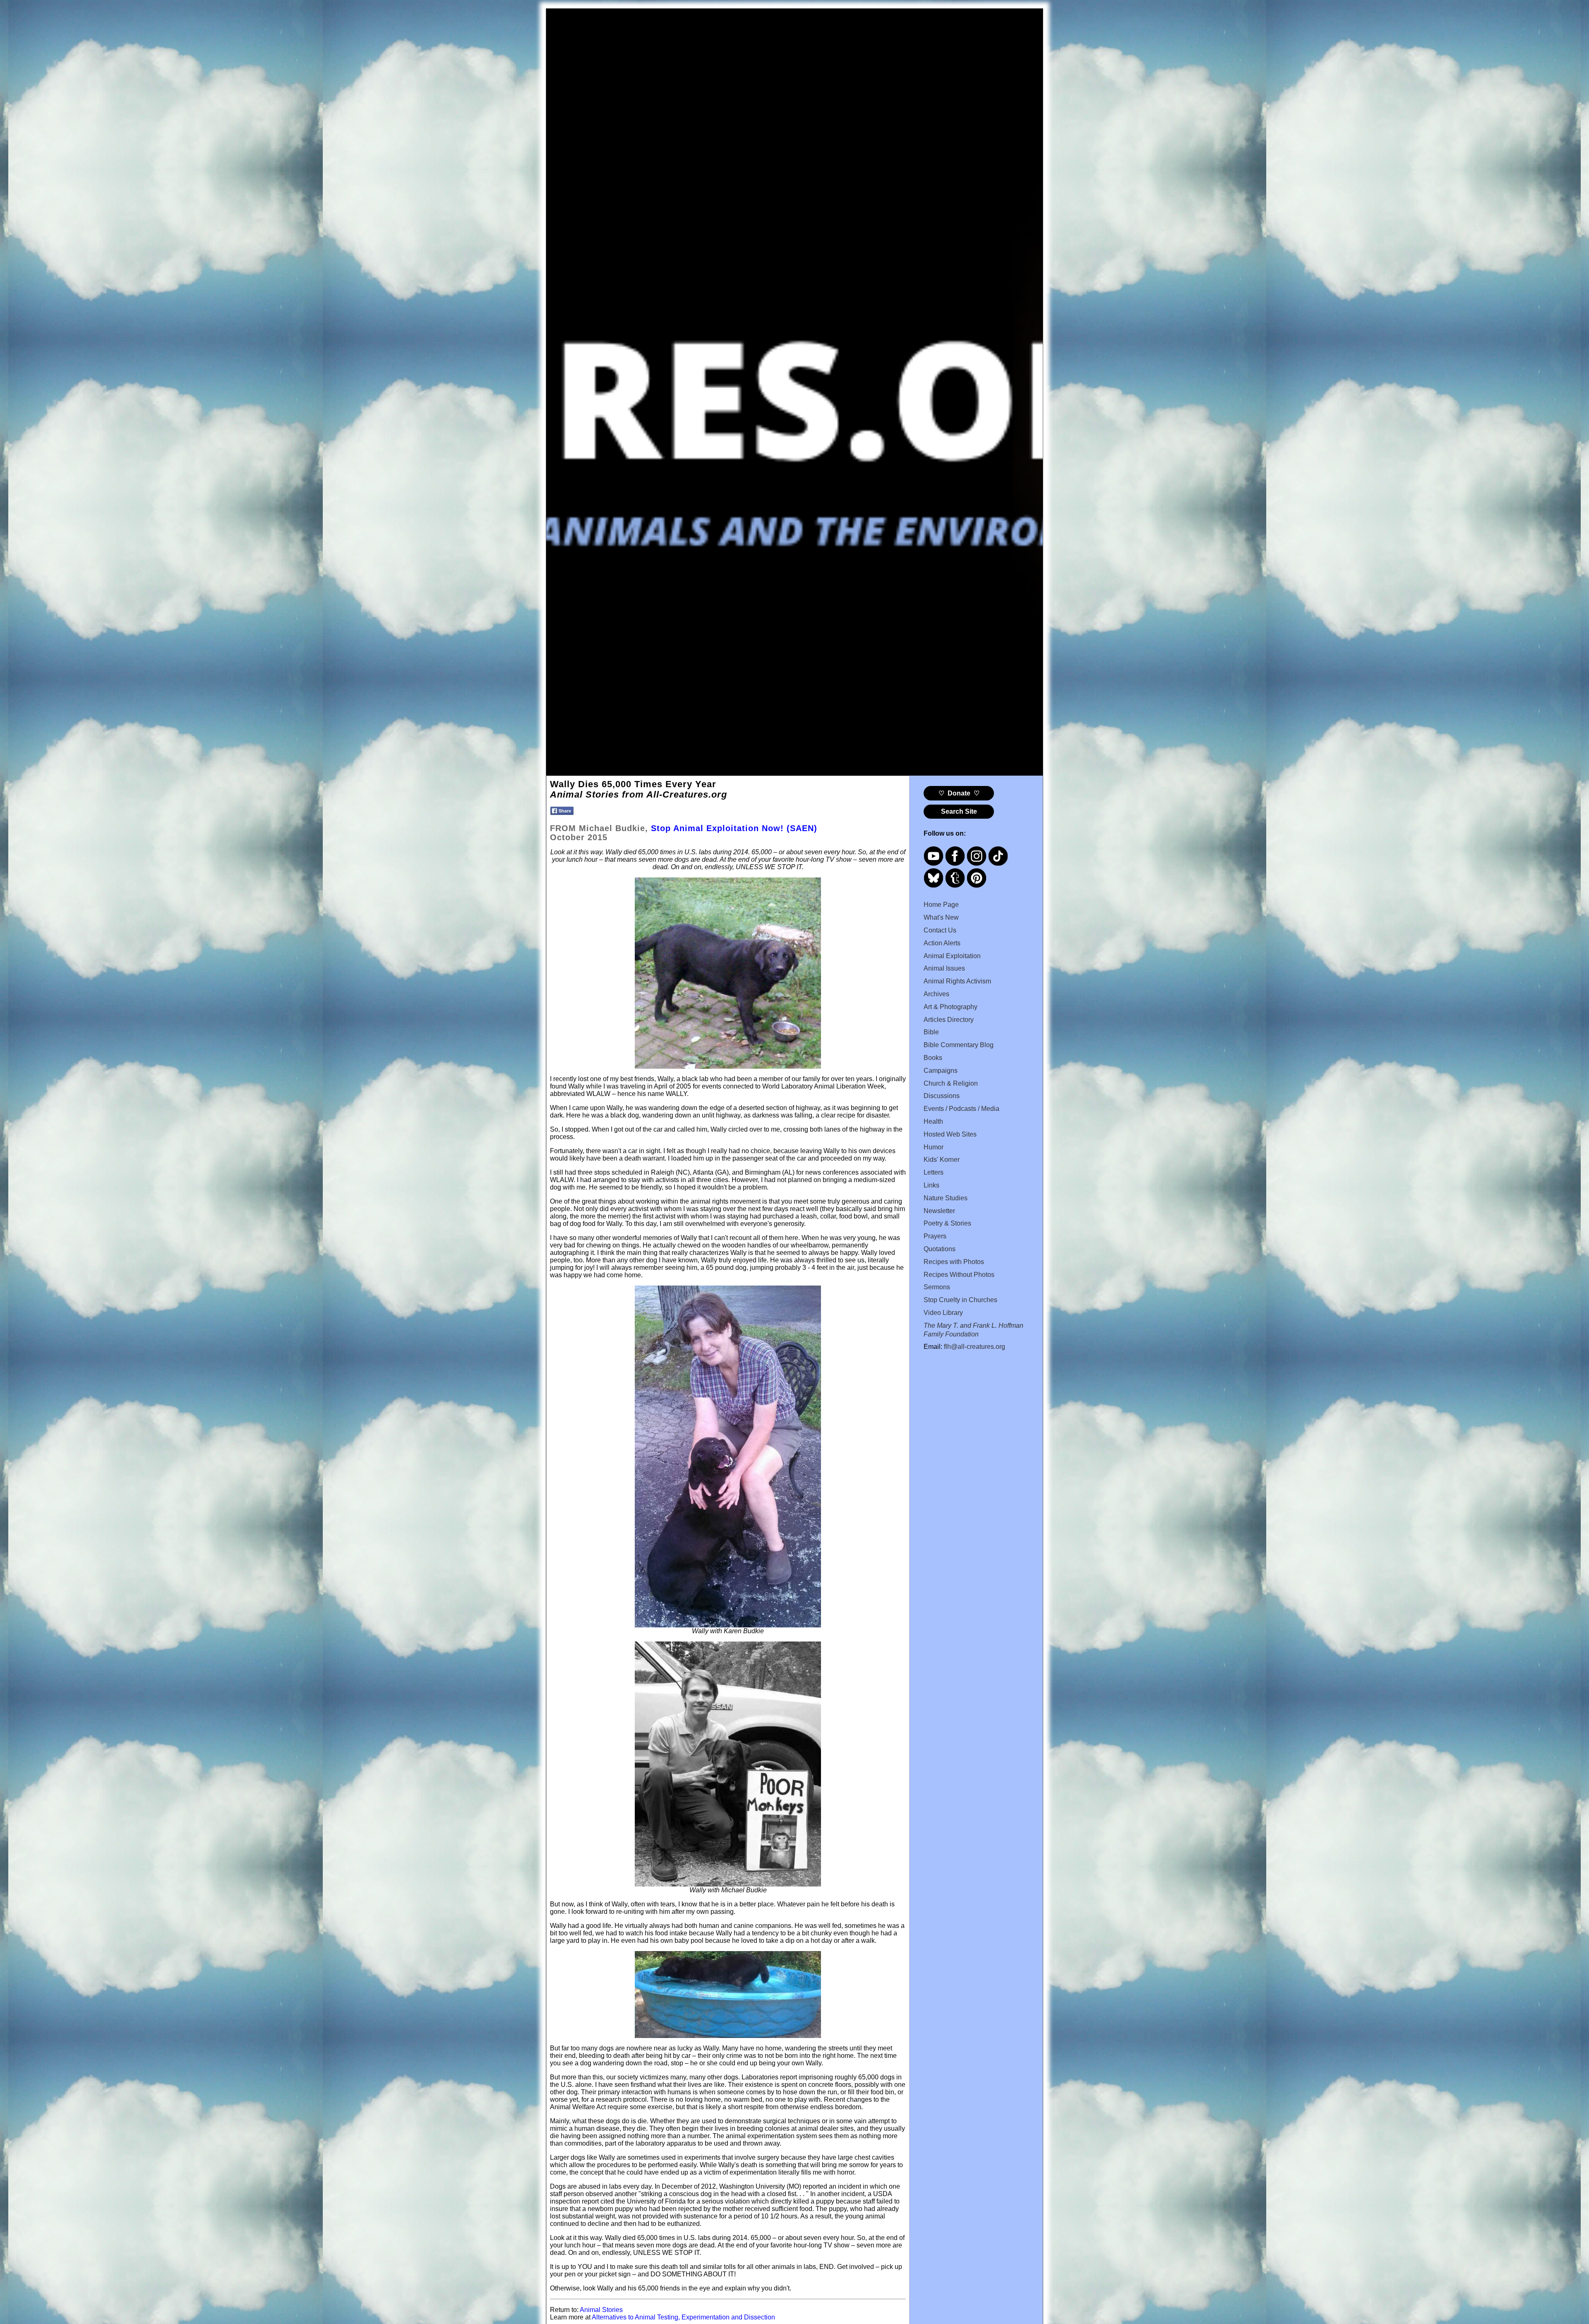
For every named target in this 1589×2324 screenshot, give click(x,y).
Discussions (942, 1096)
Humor (934, 1147)
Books (933, 1058)
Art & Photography (951, 1007)
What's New (941, 917)
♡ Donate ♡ (959, 793)
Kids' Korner (942, 1160)
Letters (934, 1172)
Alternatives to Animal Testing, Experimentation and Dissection (683, 2317)
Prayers (935, 1236)
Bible (931, 1032)
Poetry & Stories (947, 1223)
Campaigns (941, 1071)
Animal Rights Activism (957, 981)
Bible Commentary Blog (959, 1045)
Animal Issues (944, 968)
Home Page (941, 905)
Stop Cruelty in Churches (960, 1300)
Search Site (959, 811)
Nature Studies (946, 1198)
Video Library (943, 1313)
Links (931, 1185)
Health (933, 1121)
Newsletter (939, 1211)
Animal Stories (601, 2310)
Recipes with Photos (954, 1262)
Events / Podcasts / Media (961, 1109)
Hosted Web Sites (950, 1134)
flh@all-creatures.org (975, 1347)
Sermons (937, 1287)
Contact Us (940, 930)
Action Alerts (942, 943)
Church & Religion (951, 1083)
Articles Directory (949, 1020)
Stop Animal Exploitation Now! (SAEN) (734, 828)
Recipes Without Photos (959, 1275)
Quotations (940, 1249)
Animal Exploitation (952, 956)
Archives (936, 994)
